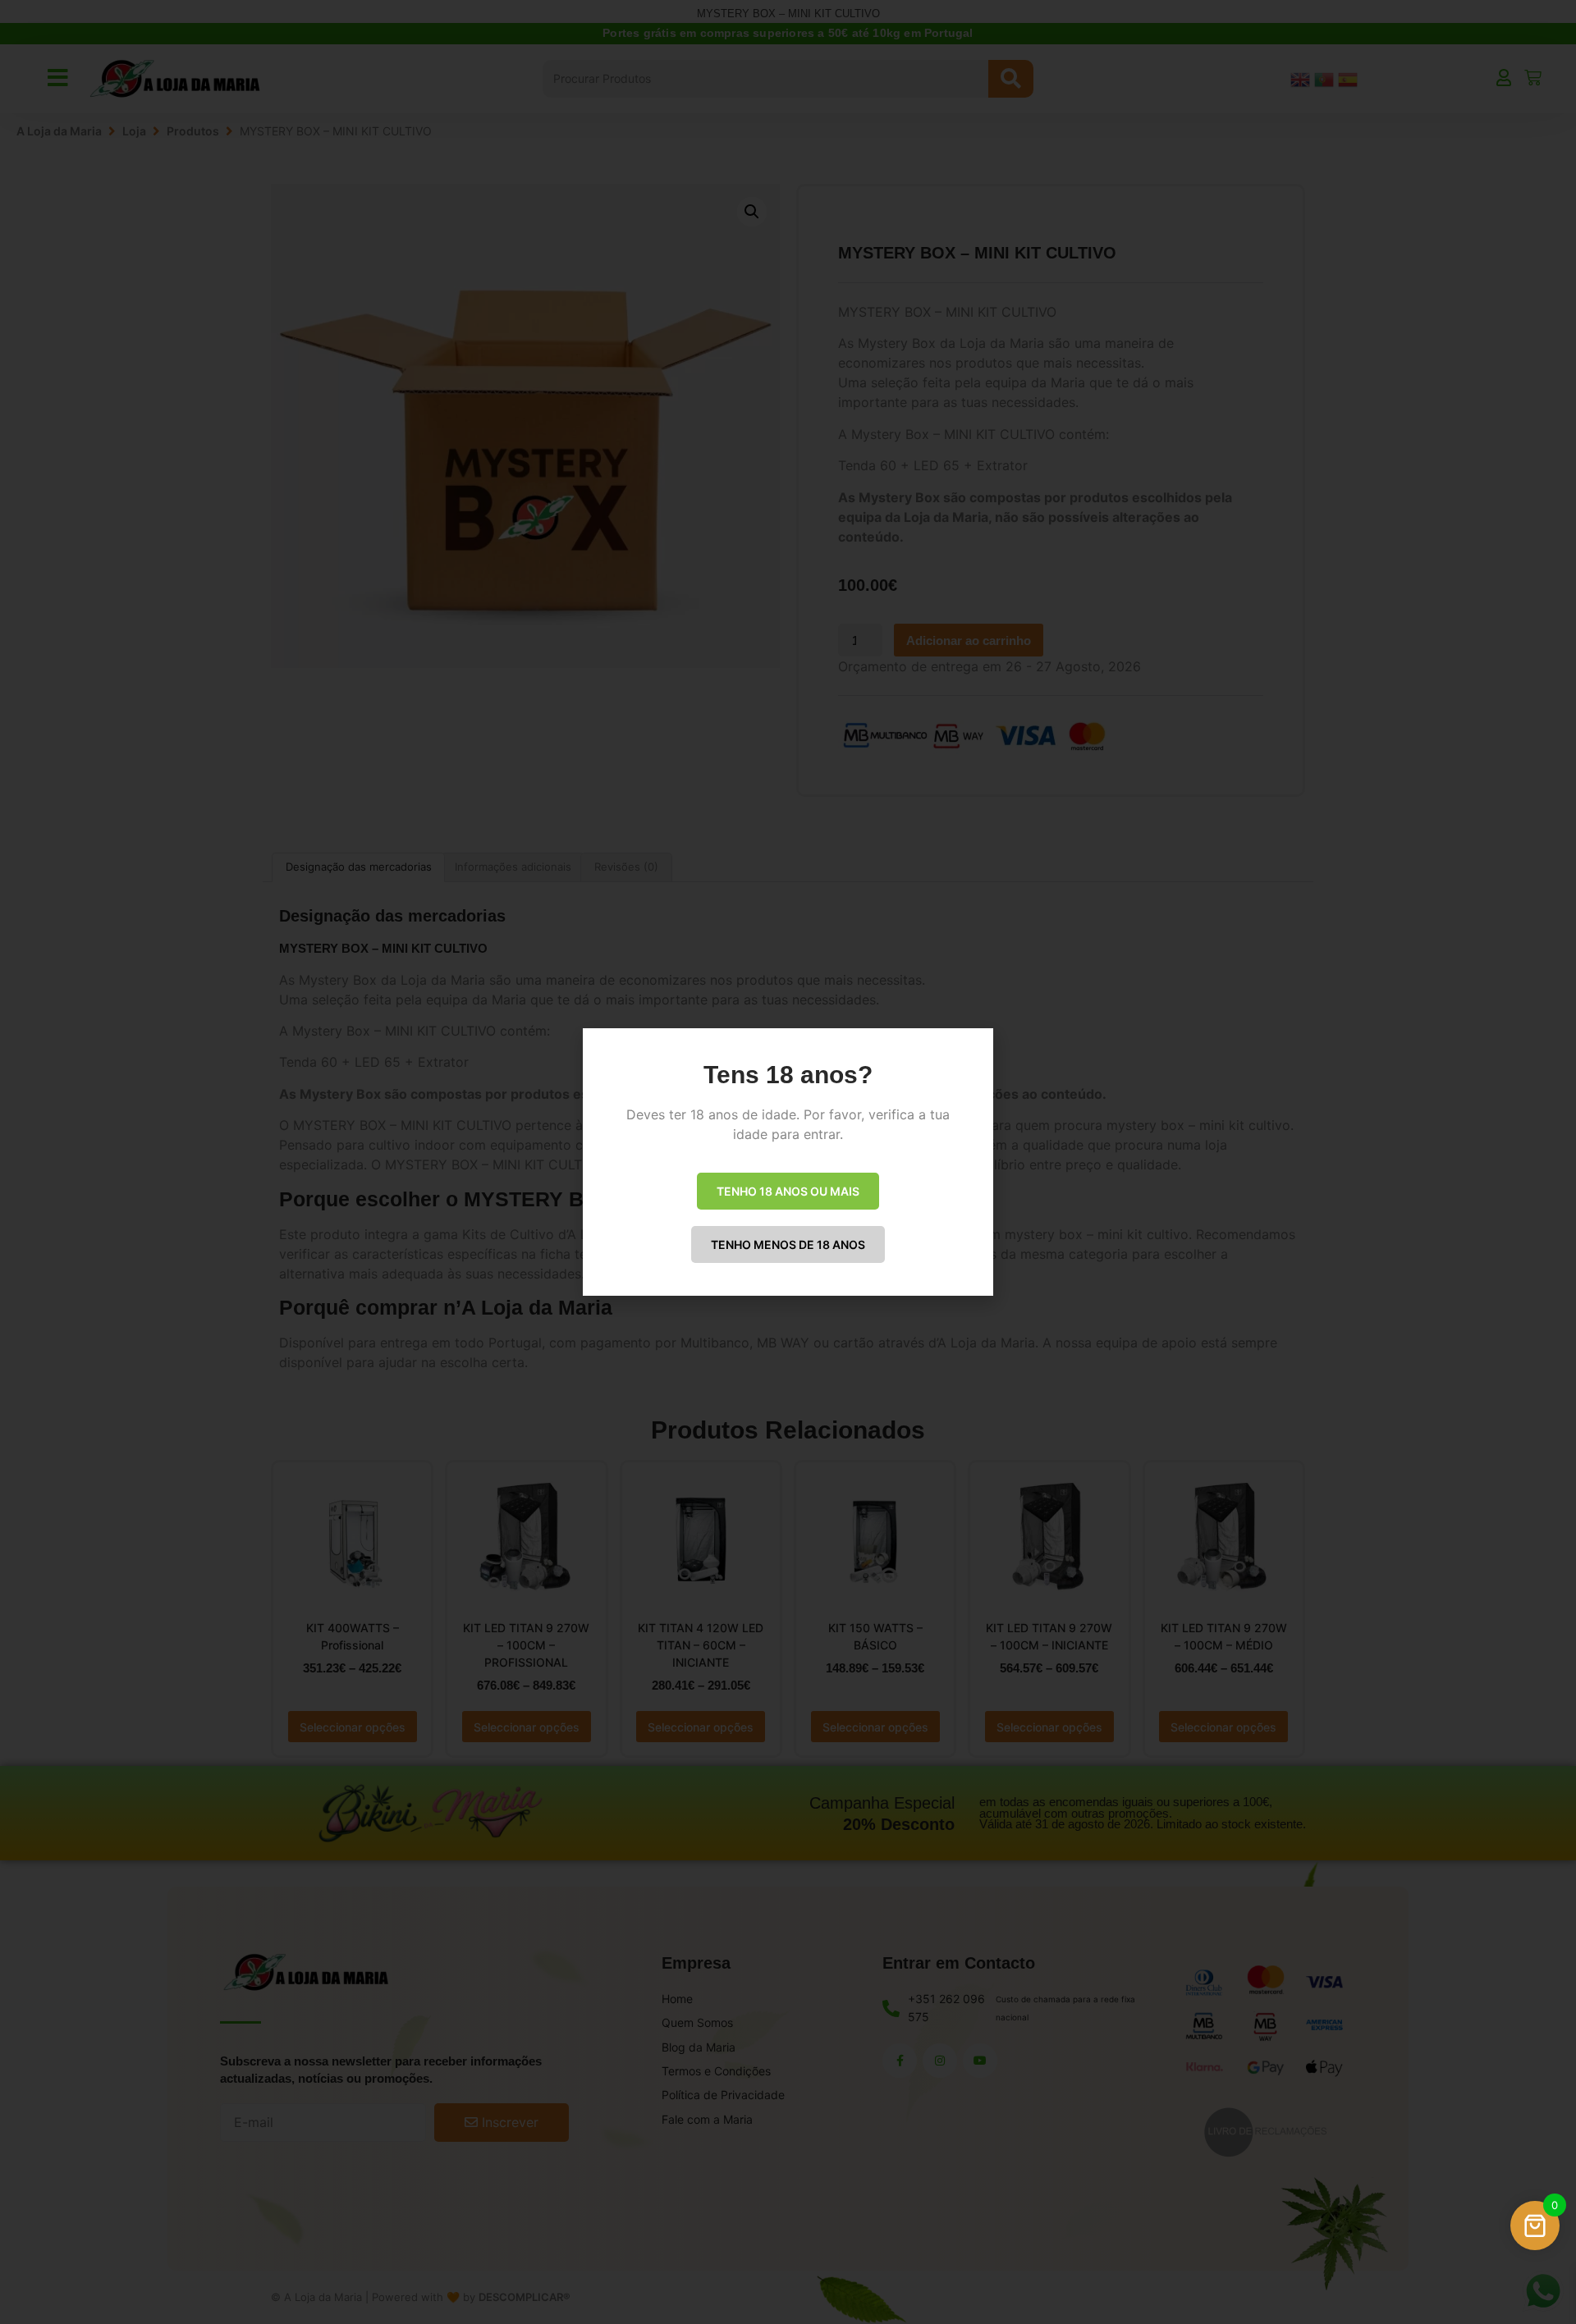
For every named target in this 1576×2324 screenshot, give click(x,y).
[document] (788, 1162)
